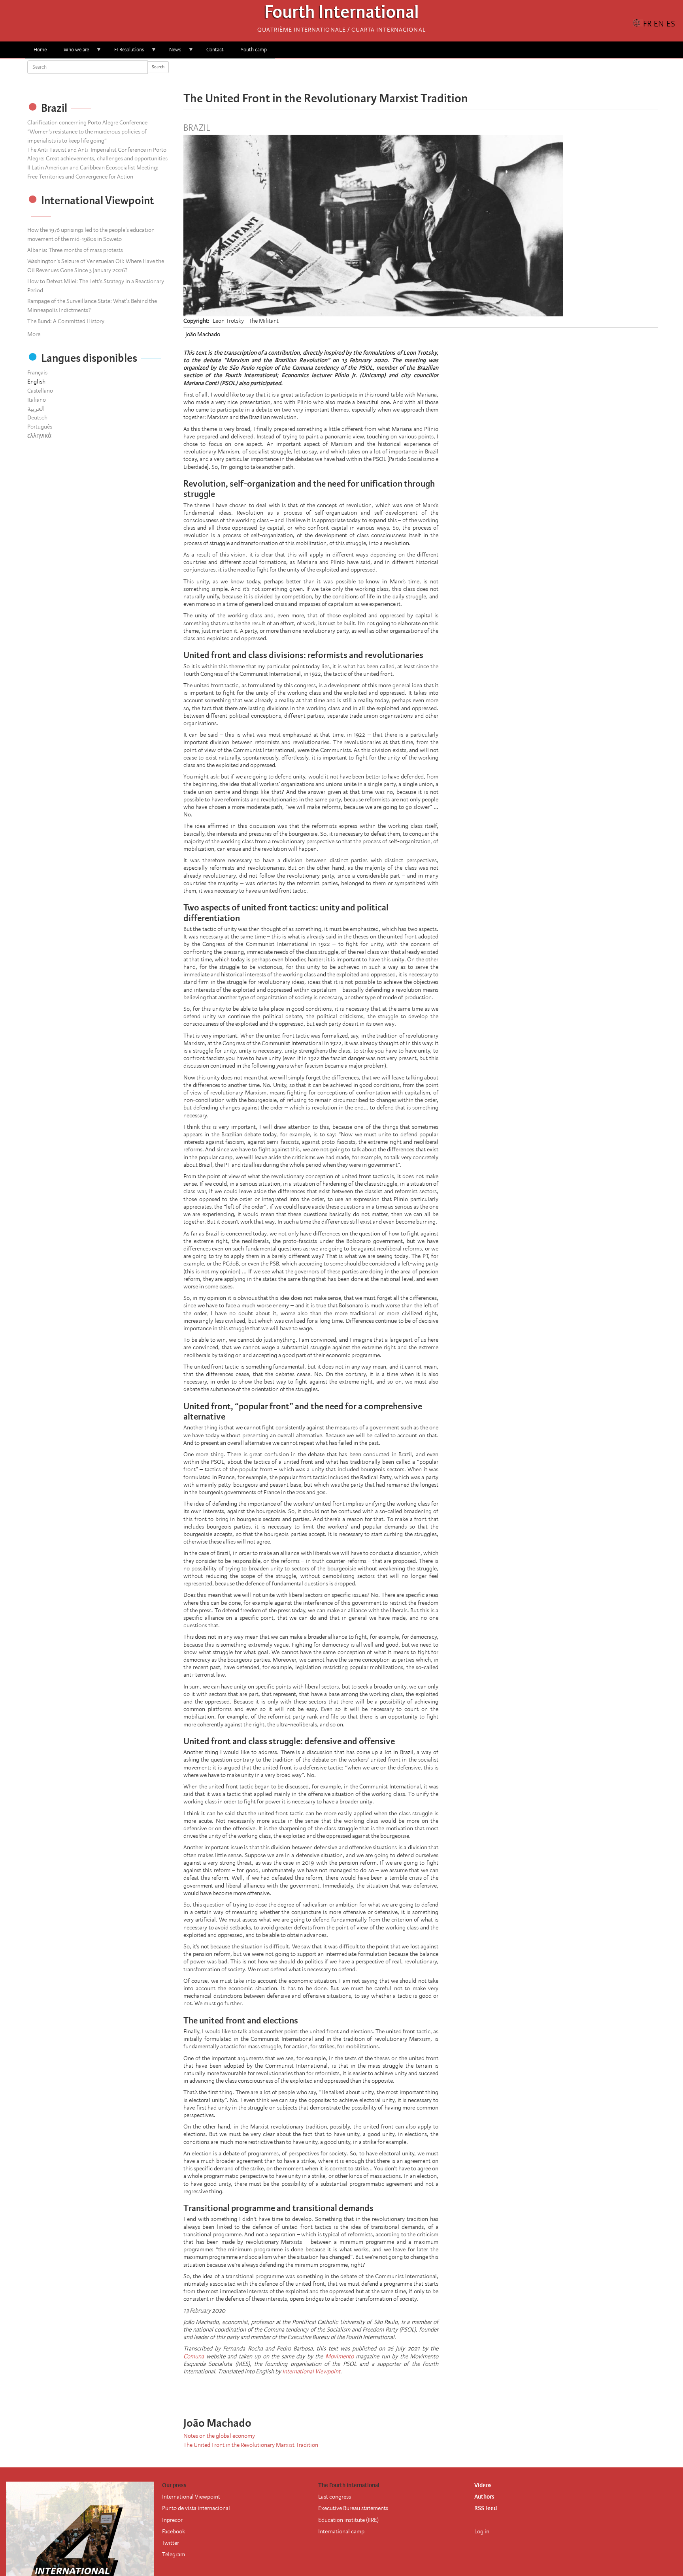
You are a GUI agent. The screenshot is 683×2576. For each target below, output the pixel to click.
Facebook (174, 2531)
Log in (482, 2531)
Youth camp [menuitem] (254, 50)
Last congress (335, 2497)
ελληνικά (39, 436)
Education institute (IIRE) (348, 2520)
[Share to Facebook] (398, 75)
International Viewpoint (311, 2371)
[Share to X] (409, 75)
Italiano (37, 400)
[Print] (448, 2392)
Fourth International (342, 14)
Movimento (340, 2356)
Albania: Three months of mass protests (75, 250)
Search (158, 67)
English (36, 382)
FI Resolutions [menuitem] (125, 52)
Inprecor (172, 2520)
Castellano (40, 391)
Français (37, 372)
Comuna (194, 2356)
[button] (443, 75)
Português (40, 427)
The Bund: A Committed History (66, 321)
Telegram (174, 2554)
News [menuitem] (171, 52)
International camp (341, 2531)
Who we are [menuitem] (72, 52)
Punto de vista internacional (196, 2508)
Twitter (171, 2543)
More (34, 334)
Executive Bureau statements (353, 2508)
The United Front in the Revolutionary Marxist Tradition (251, 2445)
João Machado (203, 334)
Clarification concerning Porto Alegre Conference (87, 122)
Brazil (197, 128)
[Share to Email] (432, 75)
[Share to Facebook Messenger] (421, 75)
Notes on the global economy (219, 2436)
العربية (36, 409)
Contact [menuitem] (215, 50)
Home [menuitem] (40, 50)
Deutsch (37, 417)
